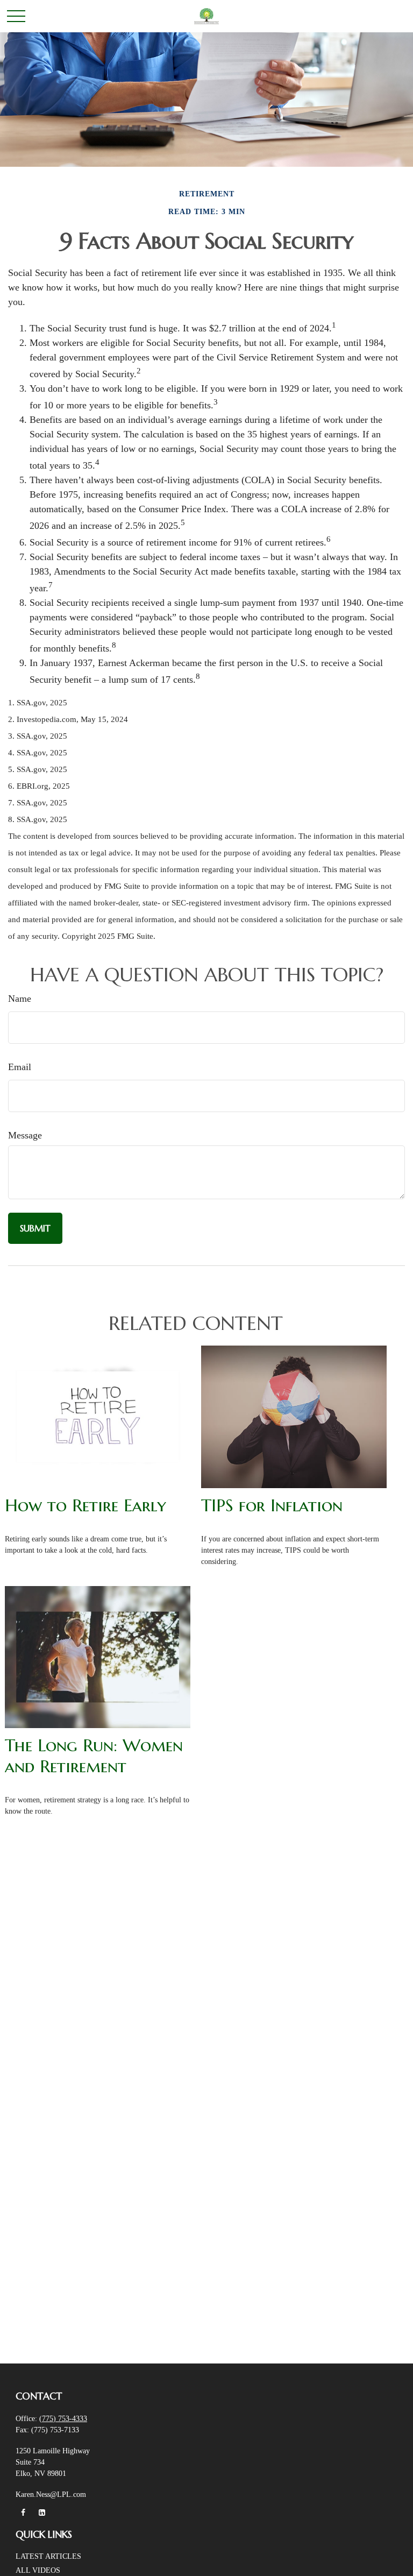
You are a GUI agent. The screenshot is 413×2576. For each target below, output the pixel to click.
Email (20, 1067)
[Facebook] (23, 2513)
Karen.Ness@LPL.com (51, 2494)
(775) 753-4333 (63, 2419)
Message (25, 1135)
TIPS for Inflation (272, 1505)
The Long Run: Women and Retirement (94, 1756)
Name (20, 999)
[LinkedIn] (42, 2513)
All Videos (38, 2570)
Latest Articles (48, 2556)
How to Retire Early (86, 1505)
